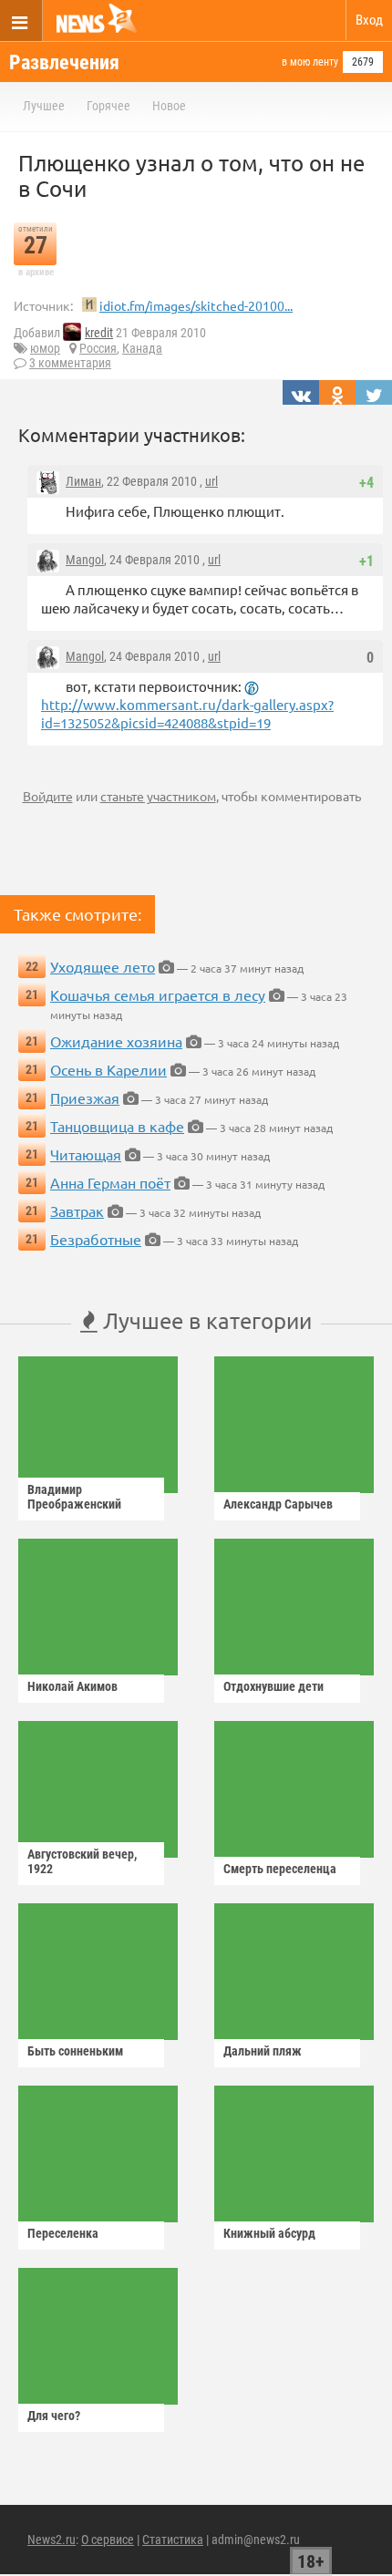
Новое (169, 106)
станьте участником (158, 796)
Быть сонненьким (75, 2051)
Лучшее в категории (205, 1320)
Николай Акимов (72, 1686)
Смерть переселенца (280, 1869)
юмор (45, 348)
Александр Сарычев (278, 1504)
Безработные (96, 1239)
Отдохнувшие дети (273, 1686)
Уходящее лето (103, 966)
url (211, 481)
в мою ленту (310, 62)
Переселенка (63, 2233)
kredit (99, 333)
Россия (98, 348)
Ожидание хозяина (116, 1041)
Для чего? (54, 2416)
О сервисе (108, 2540)
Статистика (173, 2540)
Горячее (108, 106)
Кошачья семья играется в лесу (158, 994)
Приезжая (85, 1097)
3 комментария (70, 363)
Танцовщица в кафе (117, 1126)
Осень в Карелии (108, 1069)
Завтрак (77, 1211)
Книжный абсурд (269, 2233)
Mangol (85, 560)
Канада (142, 348)
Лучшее (44, 106)
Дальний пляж (263, 2051)
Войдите (48, 796)
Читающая (86, 1154)
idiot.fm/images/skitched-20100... (196, 305)
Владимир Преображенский (74, 1497)
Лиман (83, 481)
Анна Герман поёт (110, 1182)
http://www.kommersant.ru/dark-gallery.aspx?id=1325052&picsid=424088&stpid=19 (187, 713)
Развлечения (64, 62)
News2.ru (52, 2540)
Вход (369, 20)
